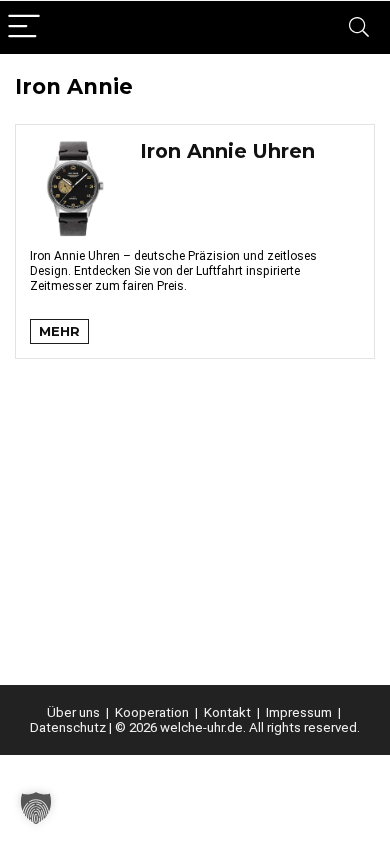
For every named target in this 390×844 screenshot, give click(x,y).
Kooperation (152, 712)
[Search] (359, 27)
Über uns (73, 712)
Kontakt (227, 712)
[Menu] (24, 27)
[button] (36, 808)
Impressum (299, 712)
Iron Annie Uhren (227, 151)
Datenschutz (68, 727)
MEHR (59, 331)
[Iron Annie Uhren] (75, 148)
